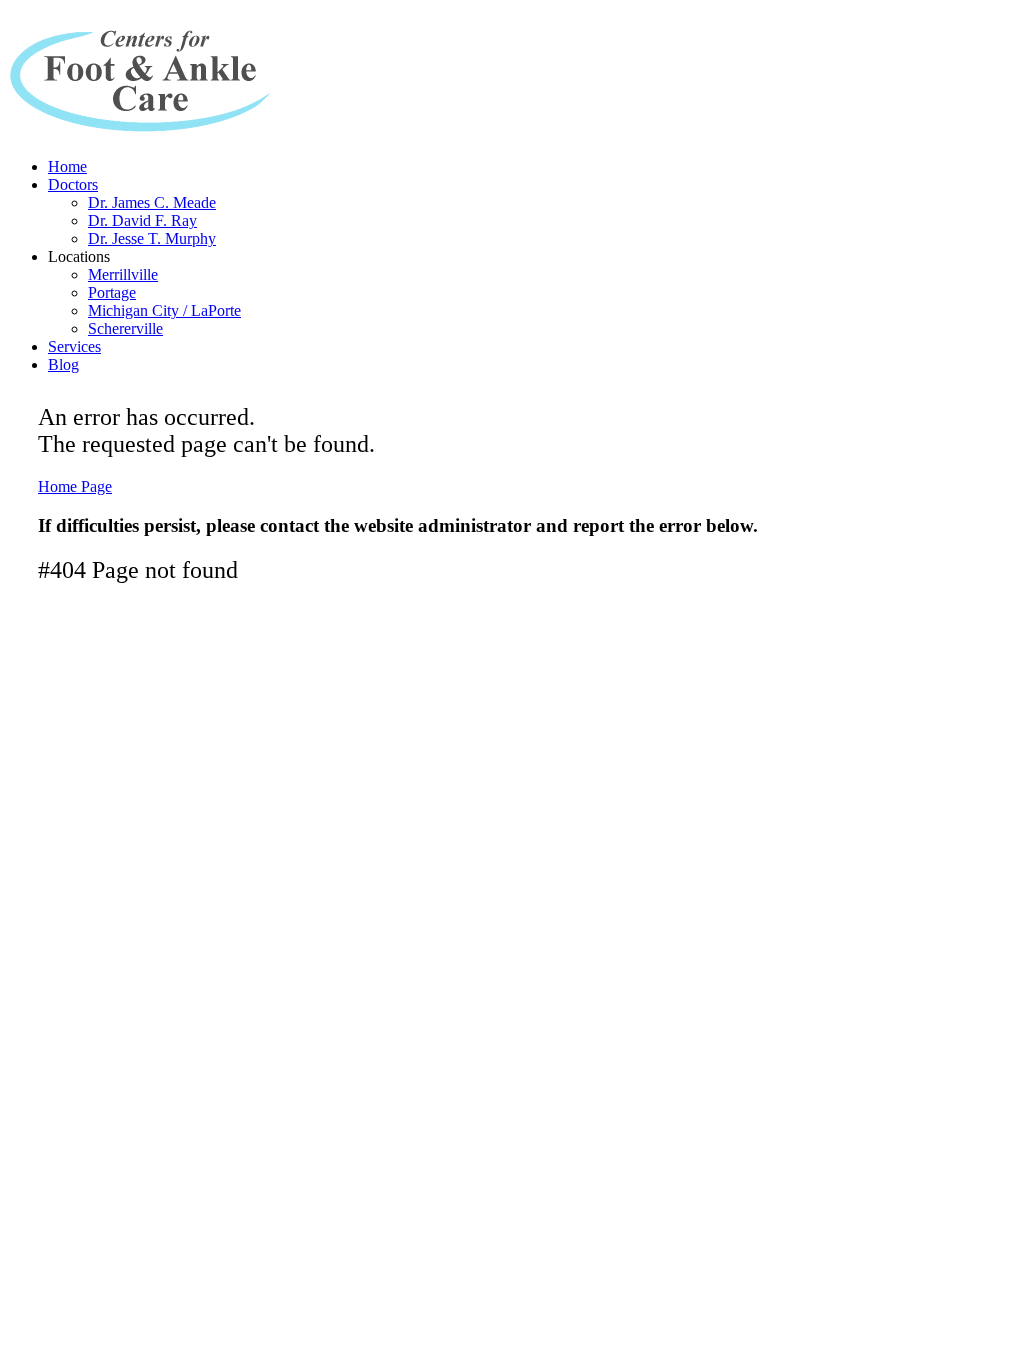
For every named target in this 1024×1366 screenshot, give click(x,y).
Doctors (73, 184)
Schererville (125, 328)
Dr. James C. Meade (152, 202)
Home (67, 166)
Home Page (75, 486)
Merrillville (123, 274)
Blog (63, 364)
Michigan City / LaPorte (164, 310)
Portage (112, 292)
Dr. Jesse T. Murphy (152, 238)
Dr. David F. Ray (142, 220)
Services (74, 346)
